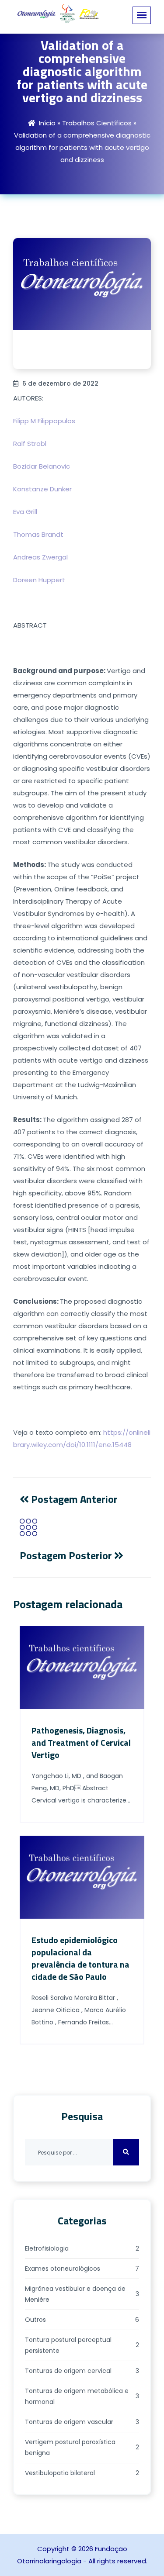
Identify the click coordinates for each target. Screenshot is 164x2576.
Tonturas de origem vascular (82, 2422)
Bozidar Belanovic (42, 466)
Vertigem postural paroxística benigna (82, 2447)
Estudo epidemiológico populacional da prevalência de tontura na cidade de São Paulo (80, 1958)
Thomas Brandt (38, 534)
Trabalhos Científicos (97, 123)
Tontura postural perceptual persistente (82, 2345)
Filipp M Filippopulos (44, 421)
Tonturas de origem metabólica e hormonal (82, 2396)
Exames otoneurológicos (82, 2269)
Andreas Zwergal (40, 557)
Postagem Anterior (73, 1499)
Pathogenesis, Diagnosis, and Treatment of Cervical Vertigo (81, 1742)
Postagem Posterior (67, 1555)
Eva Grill (25, 512)
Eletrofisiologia (82, 2248)
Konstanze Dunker (42, 489)
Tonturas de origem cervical (82, 2371)
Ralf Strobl (30, 444)
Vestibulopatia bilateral (82, 2473)
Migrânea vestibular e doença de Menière (82, 2294)
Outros (82, 2320)
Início (47, 123)
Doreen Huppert (39, 580)
